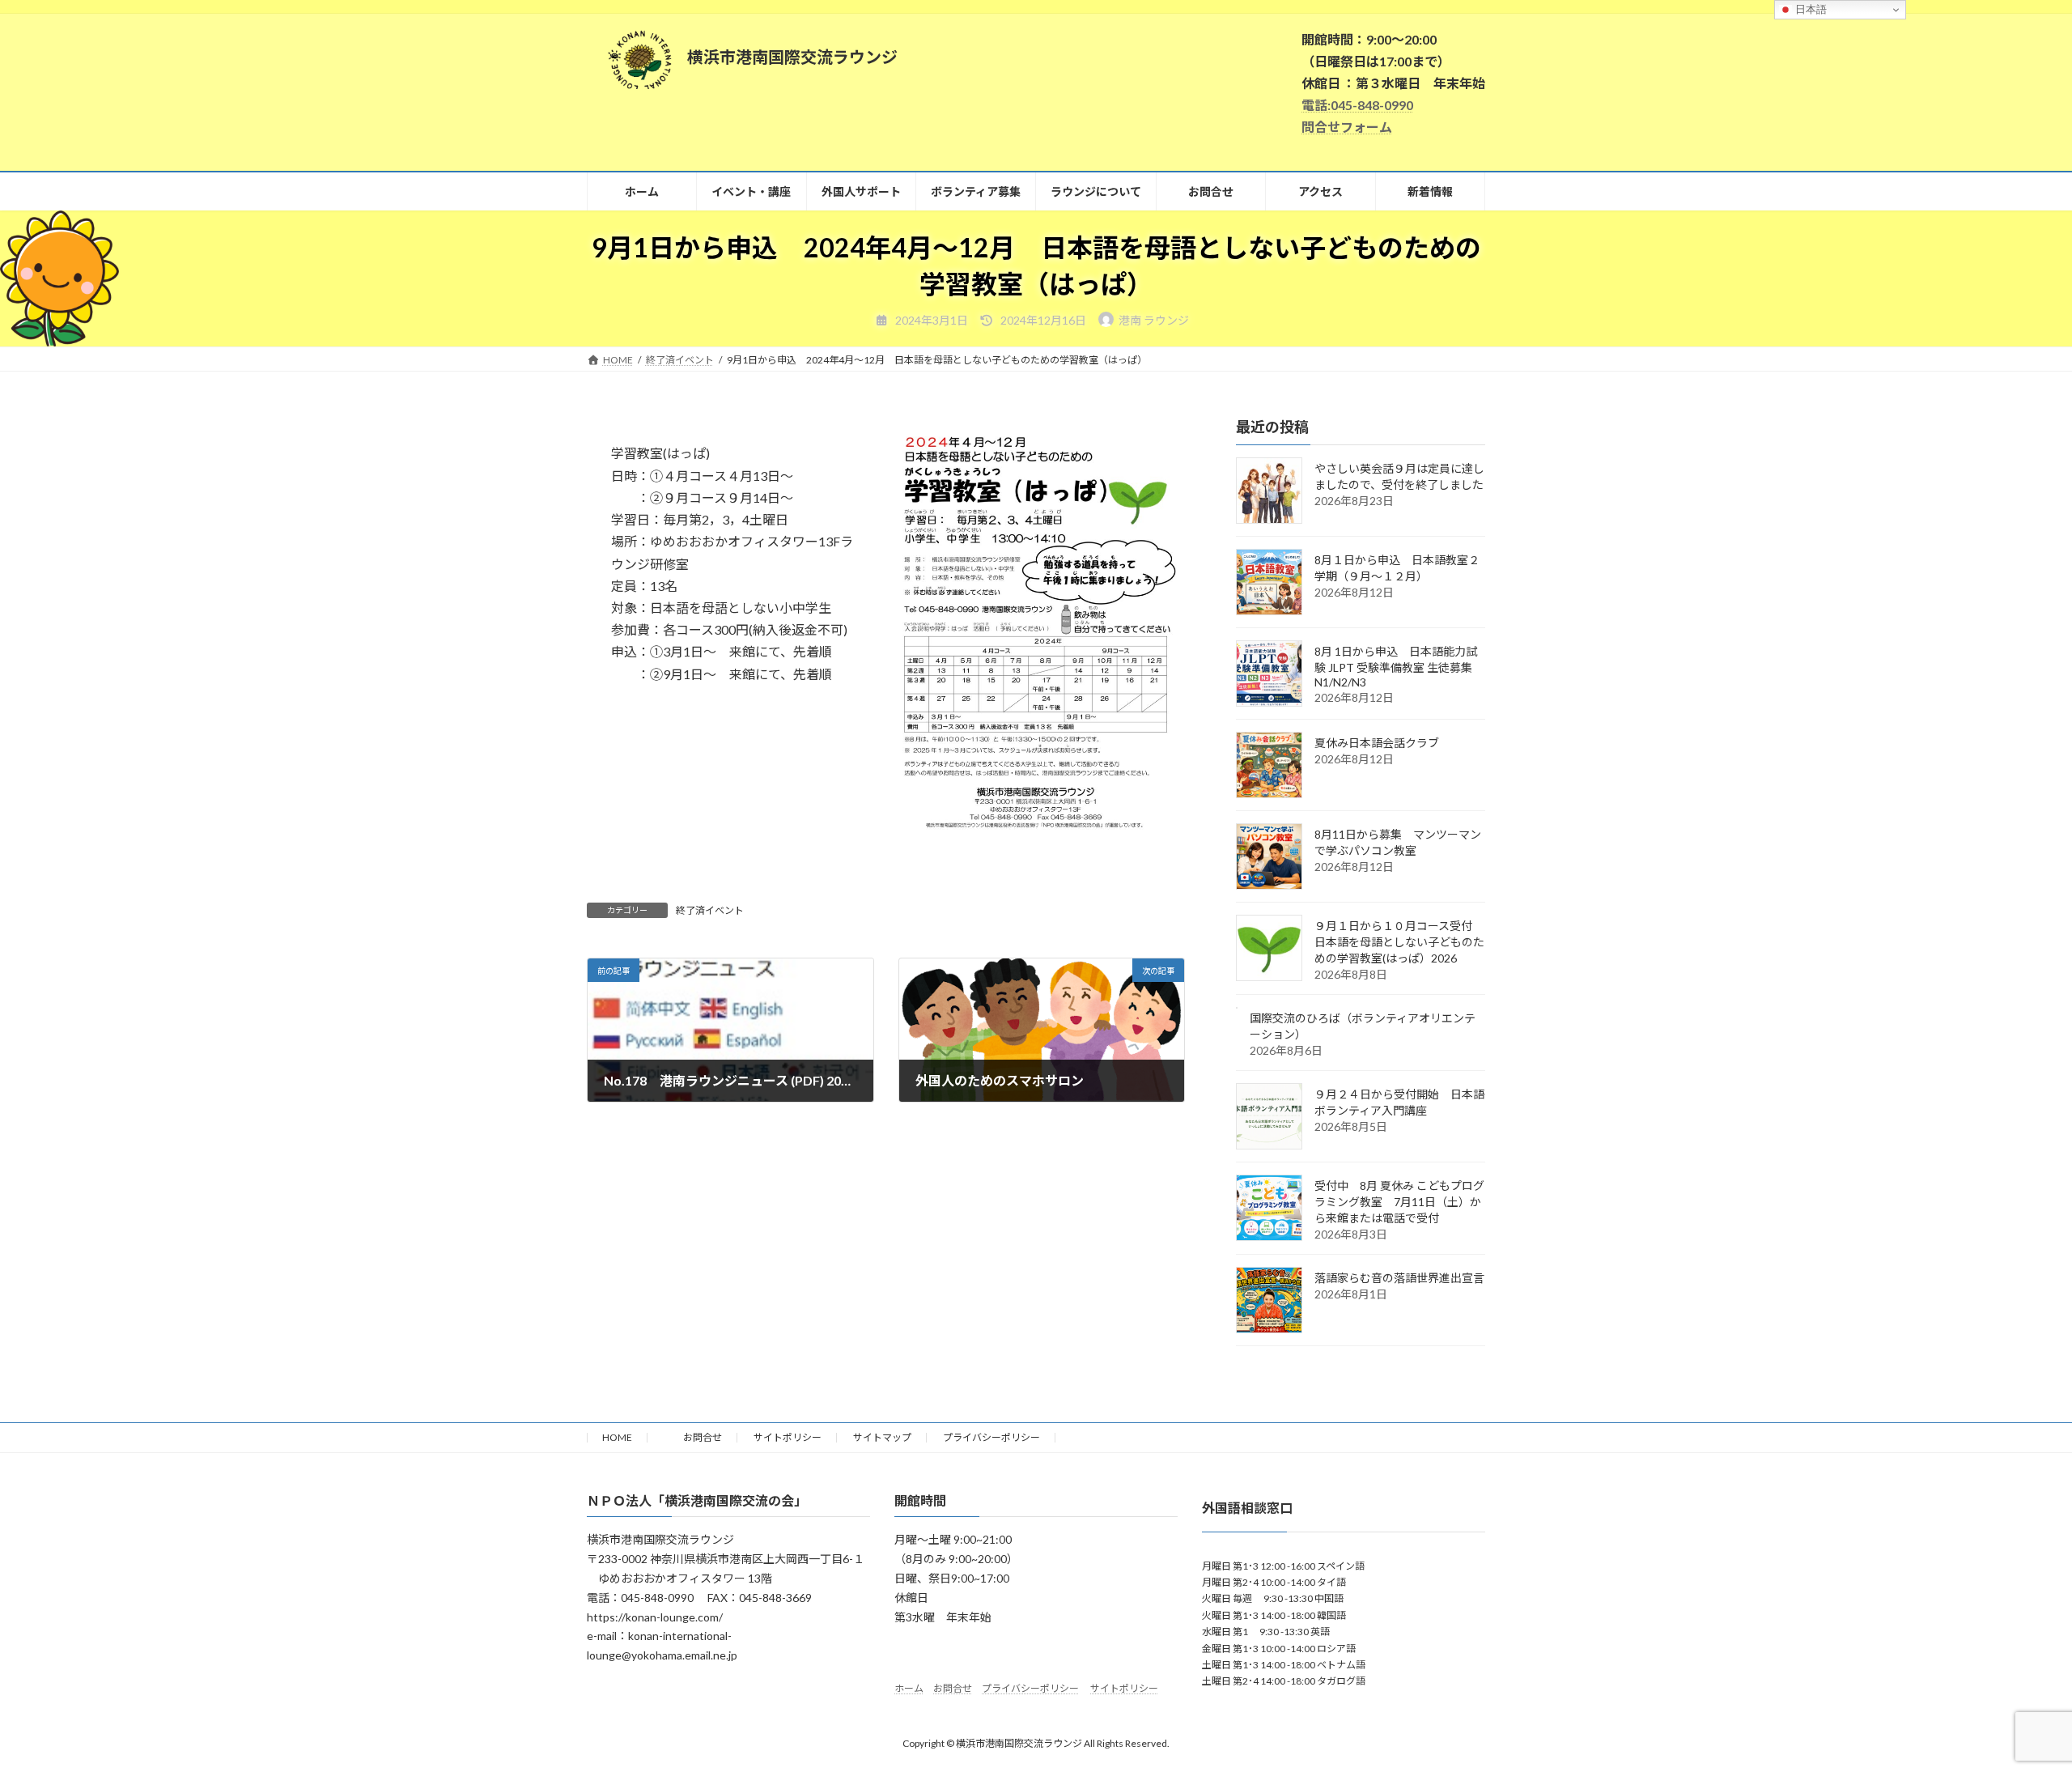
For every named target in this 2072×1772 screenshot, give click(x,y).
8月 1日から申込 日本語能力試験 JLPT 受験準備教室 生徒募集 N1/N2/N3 (1399, 667)
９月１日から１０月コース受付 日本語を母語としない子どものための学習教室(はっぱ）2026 (1399, 942)
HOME (617, 1437)
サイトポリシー (788, 1437)
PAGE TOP (2012, 1703)
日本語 (1809, 9)
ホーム (909, 1688)
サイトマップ (882, 1437)
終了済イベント (710, 910)
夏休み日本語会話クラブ (1377, 743)
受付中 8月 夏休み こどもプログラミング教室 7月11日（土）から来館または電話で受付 (1399, 1202)
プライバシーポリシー (991, 1437)
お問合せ (693, 1437)
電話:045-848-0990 (1357, 105)
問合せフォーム (1347, 127)
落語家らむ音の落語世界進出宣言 (1399, 1278)
